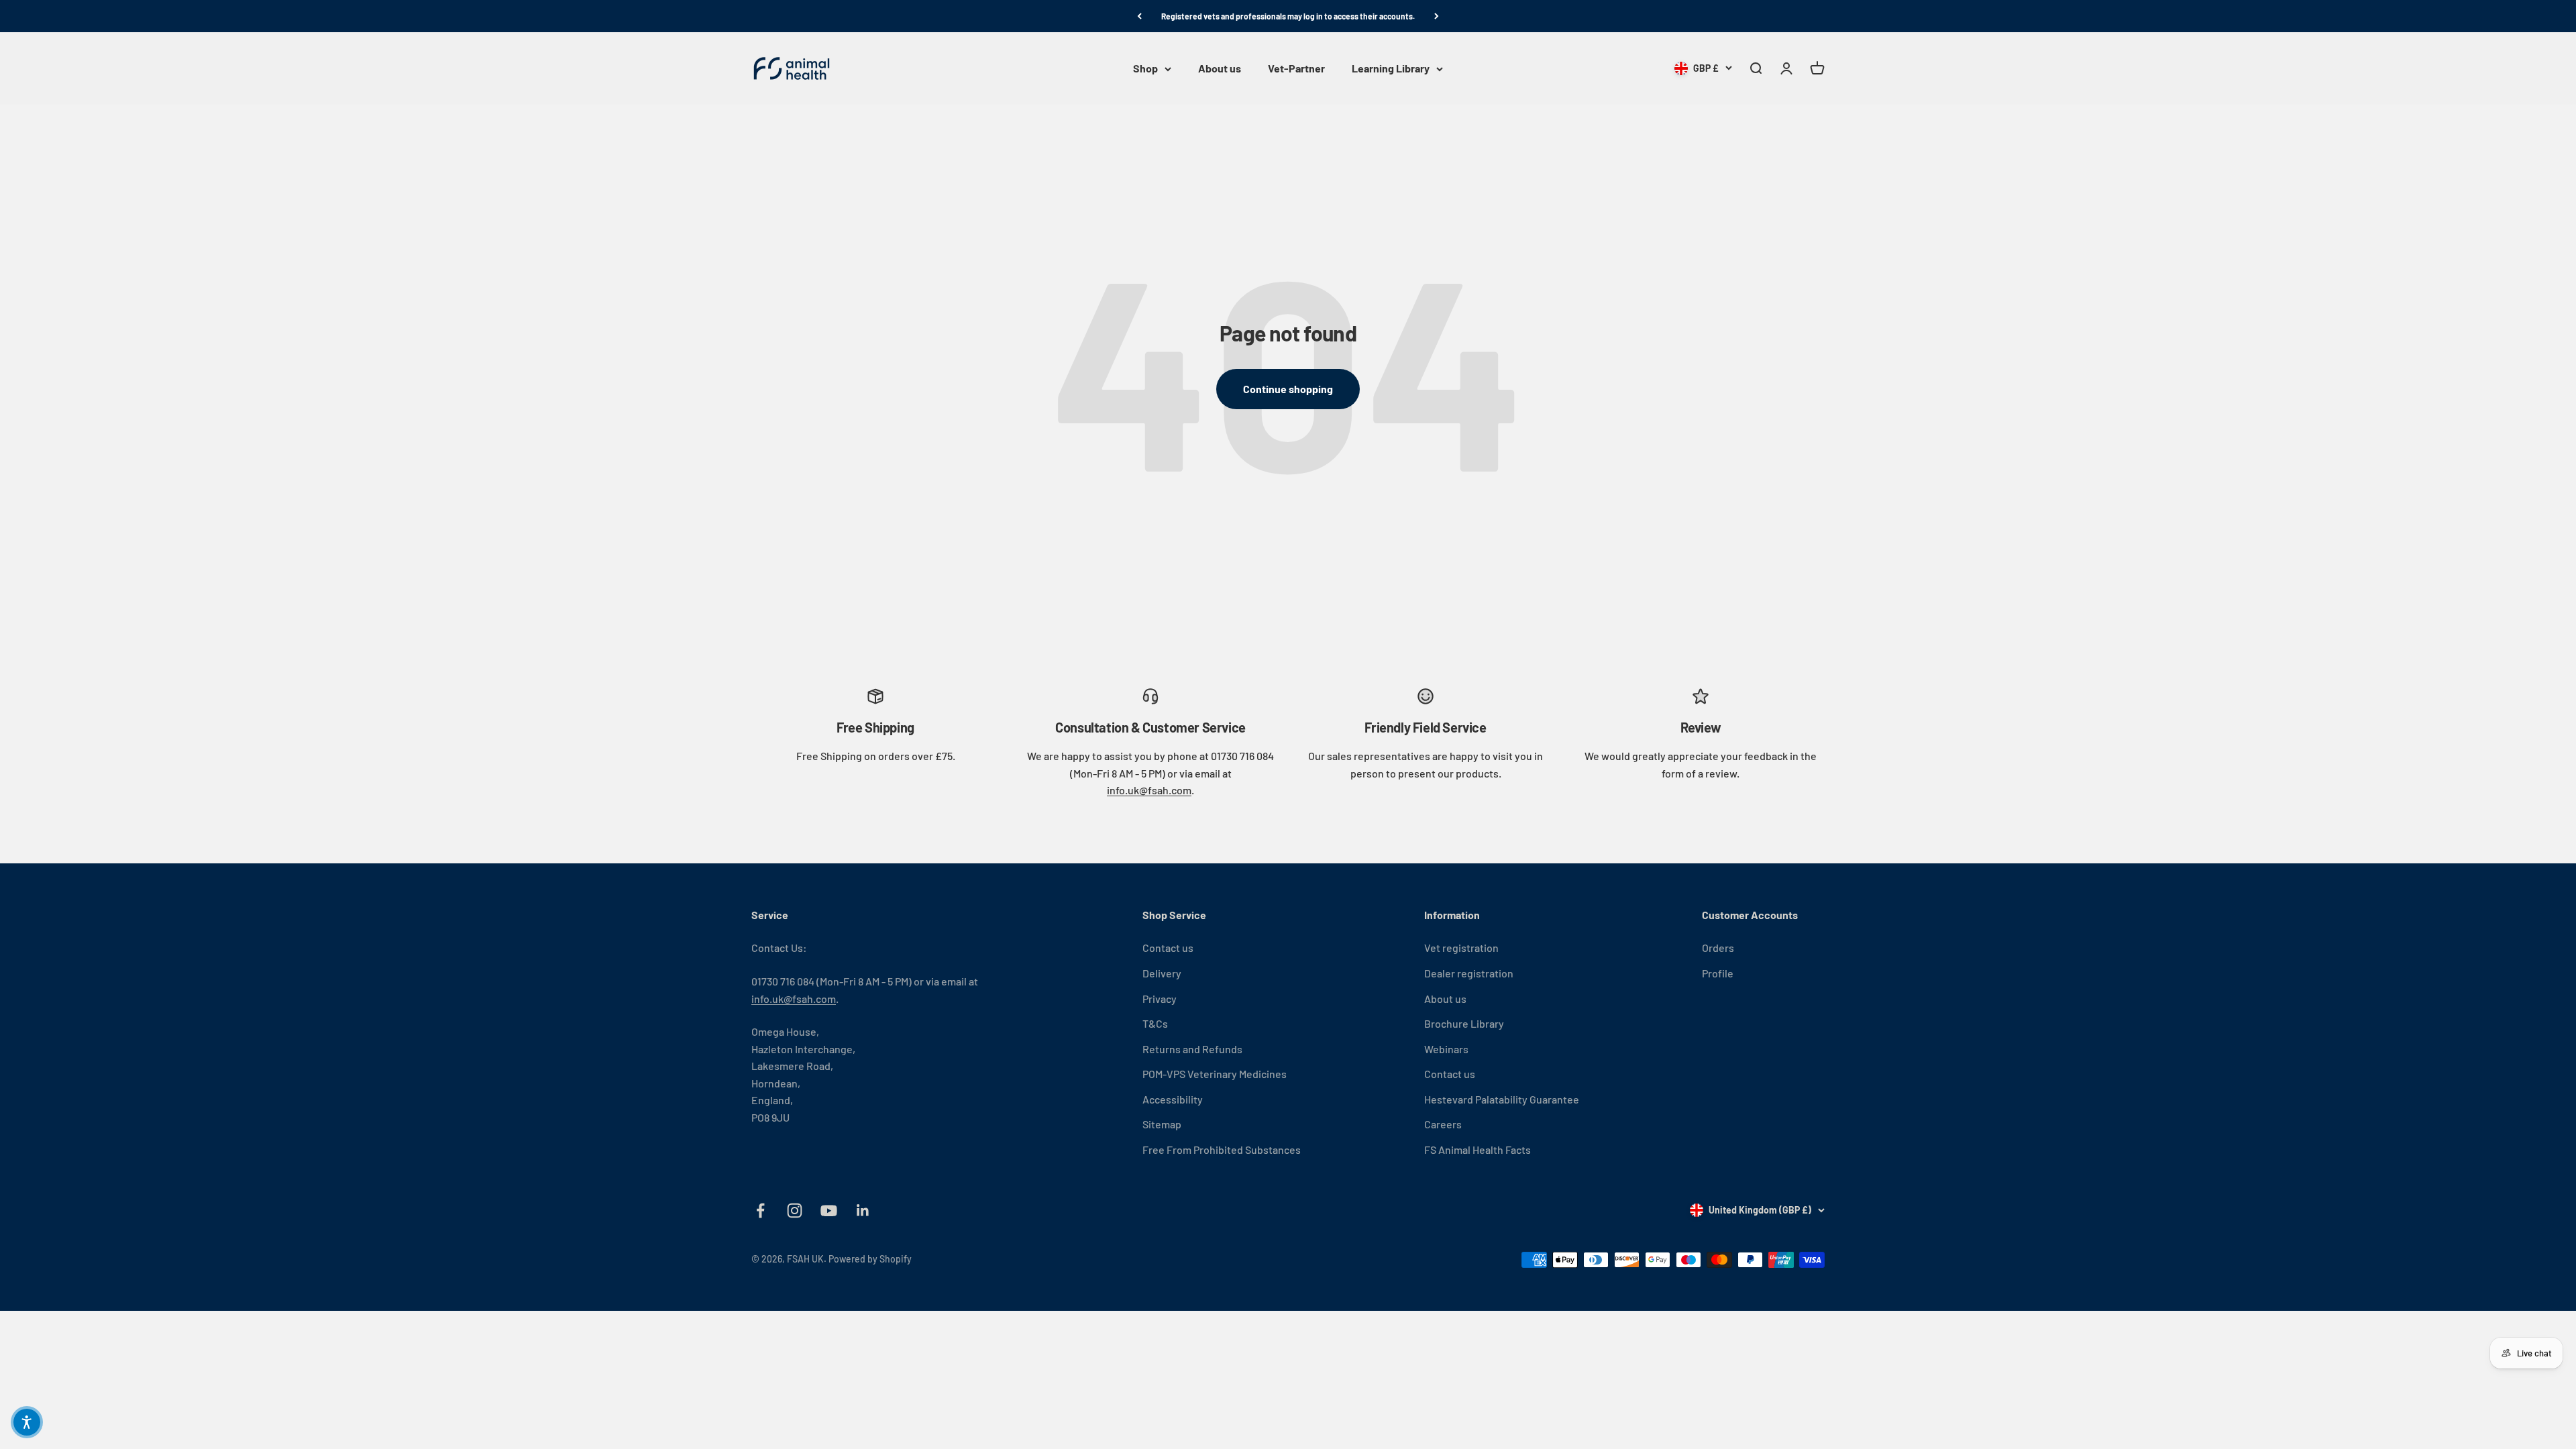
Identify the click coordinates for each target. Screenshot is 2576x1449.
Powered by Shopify (870, 1259)
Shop (1145, 69)
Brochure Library (1464, 1023)
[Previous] (1139, 16)
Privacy (1160, 999)
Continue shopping (1288, 389)
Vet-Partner (1296, 69)
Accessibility (1173, 1099)
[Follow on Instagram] (795, 1211)
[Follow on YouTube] (829, 1211)
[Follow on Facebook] (760, 1211)
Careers (1443, 1124)
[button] (27, 1422)
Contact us (1168, 948)
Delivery (1162, 973)
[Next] (1437, 16)
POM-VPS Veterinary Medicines (1215, 1074)
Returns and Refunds (1192, 1049)
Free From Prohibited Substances (1222, 1149)
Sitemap (1162, 1124)
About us (1220, 69)
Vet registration (1461, 948)
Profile (1718, 973)
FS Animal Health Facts (1478, 1149)
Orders (1718, 948)
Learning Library (1391, 69)
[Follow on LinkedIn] (863, 1211)
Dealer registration (1469, 973)
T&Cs (1155, 1023)
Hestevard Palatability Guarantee (1502, 1099)
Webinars (1446, 1049)
